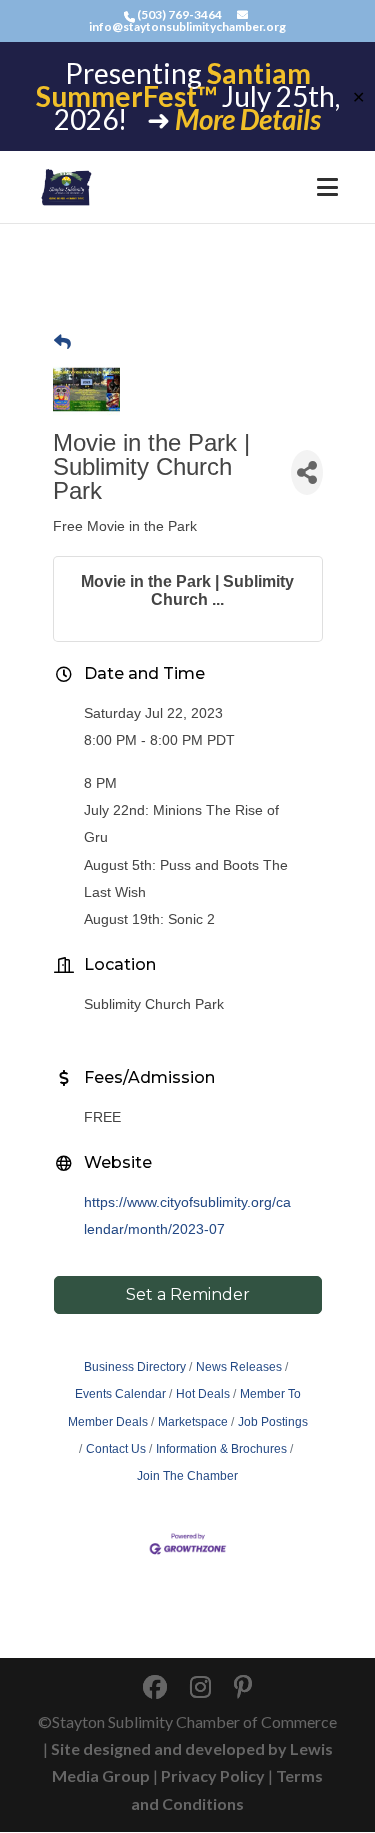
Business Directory (135, 1367)
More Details (248, 119)
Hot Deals (203, 1394)
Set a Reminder (188, 1294)
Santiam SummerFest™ (173, 84)
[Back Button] (62, 342)
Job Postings (273, 1422)
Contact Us (116, 1449)
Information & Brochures (221, 1449)
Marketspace (193, 1422)
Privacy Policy (213, 1775)
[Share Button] (307, 472)
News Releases (239, 1367)
